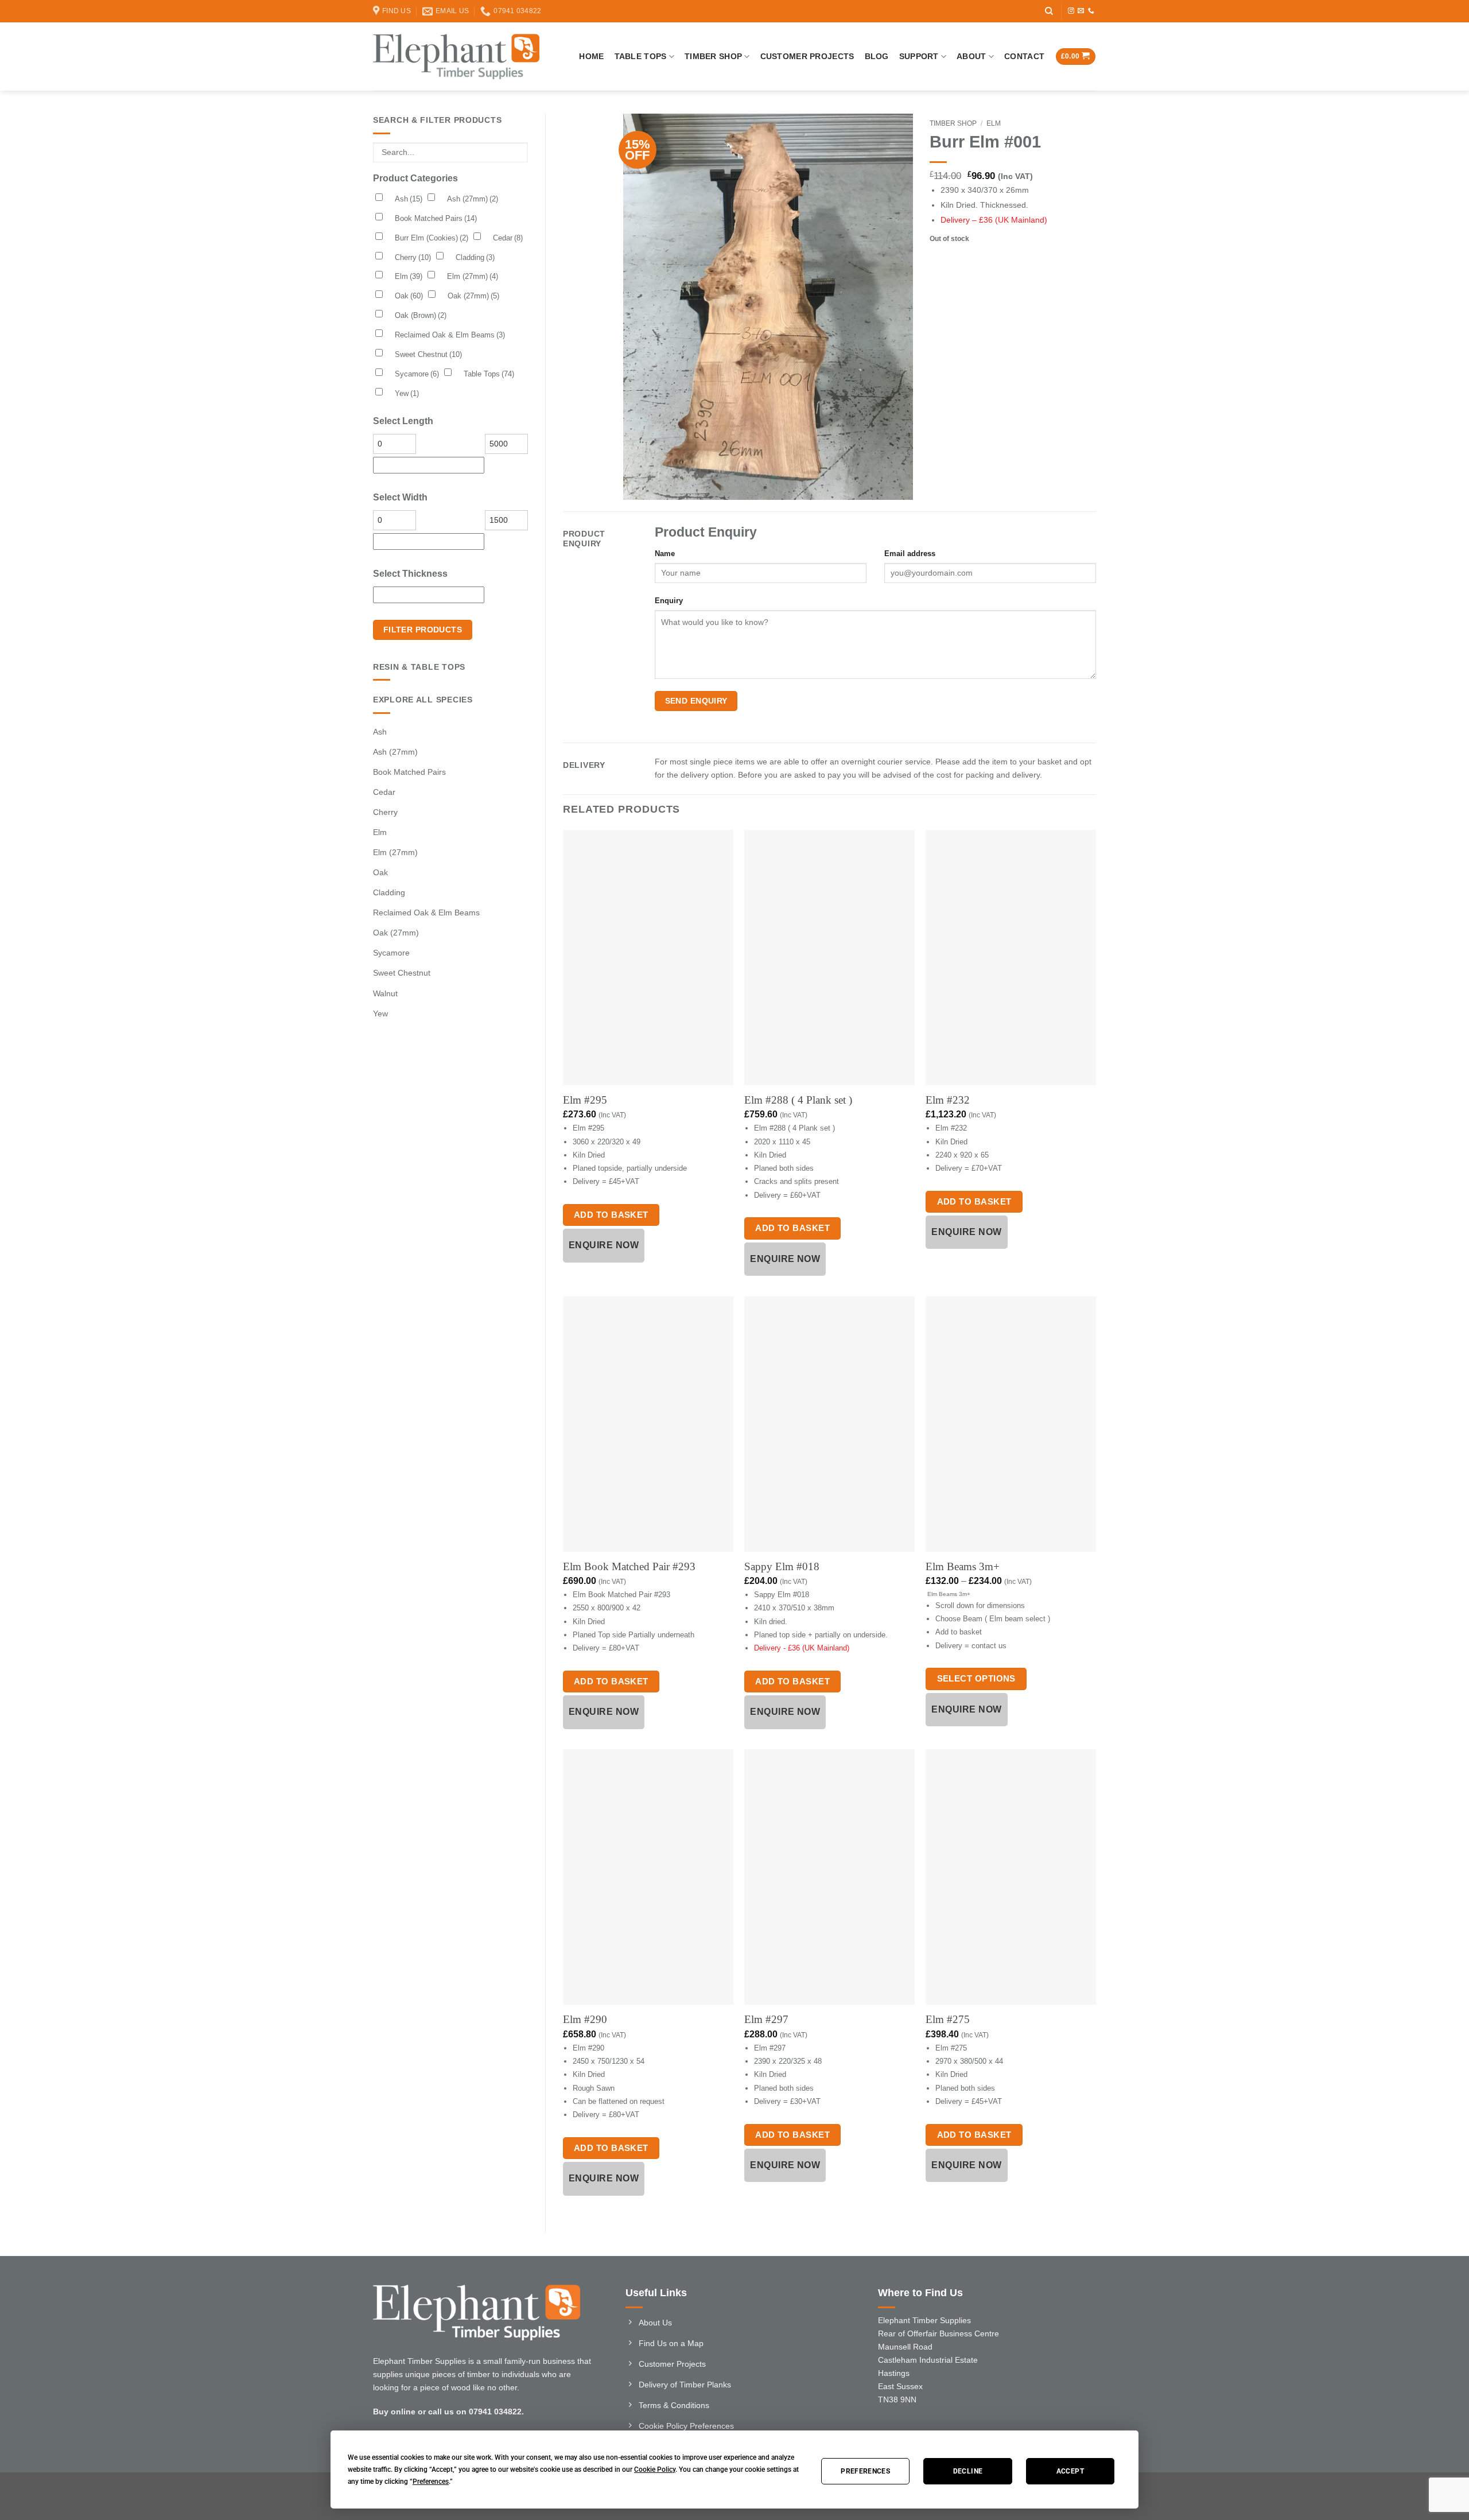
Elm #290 (585, 2019)
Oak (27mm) (473, 296)
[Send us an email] (1081, 11)
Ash (409, 199)
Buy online (394, 2412)
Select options (976, 1678)
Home (591, 56)
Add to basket (611, 1215)
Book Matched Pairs (436, 218)
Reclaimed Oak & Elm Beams (450, 335)
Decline (968, 2471)
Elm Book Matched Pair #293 (629, 1566)
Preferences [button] (431, 2482)
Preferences (865, 2471)
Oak (409, 296)
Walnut (385, 993)
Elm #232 (948, 1100)
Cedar (508, 238)
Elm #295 (585, 1100)
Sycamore (417, 374)
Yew (407, 393)
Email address (910, 554)
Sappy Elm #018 (782, 1566)
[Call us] (1091, 11)
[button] (1076, 57)
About (971, 56)
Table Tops (641, 56)
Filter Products (423, 630)
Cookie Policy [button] (655, 2469)
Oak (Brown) (421, 315)
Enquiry (669, 601)
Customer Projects (807, 56)
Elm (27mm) (473, 276)
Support (919, 56)
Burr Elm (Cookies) (432, 238)
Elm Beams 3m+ (963, 1566)
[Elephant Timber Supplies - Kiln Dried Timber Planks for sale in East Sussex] (456, 56)
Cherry (413, 257)
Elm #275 (948, 2019)
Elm (409, 276)
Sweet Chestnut (428, 354)
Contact (1024, 56)
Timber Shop (713, 56)
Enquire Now (604, 1245)
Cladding (475, 257)
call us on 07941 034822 (475, 2412)
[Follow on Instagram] (1071, 11)
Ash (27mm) (473, 199)
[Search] (1049, 11)
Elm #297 (766, 2019)
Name (665, 554)
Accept (1070, 2471)
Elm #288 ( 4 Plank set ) (798, 1100)
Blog (877, 56)
